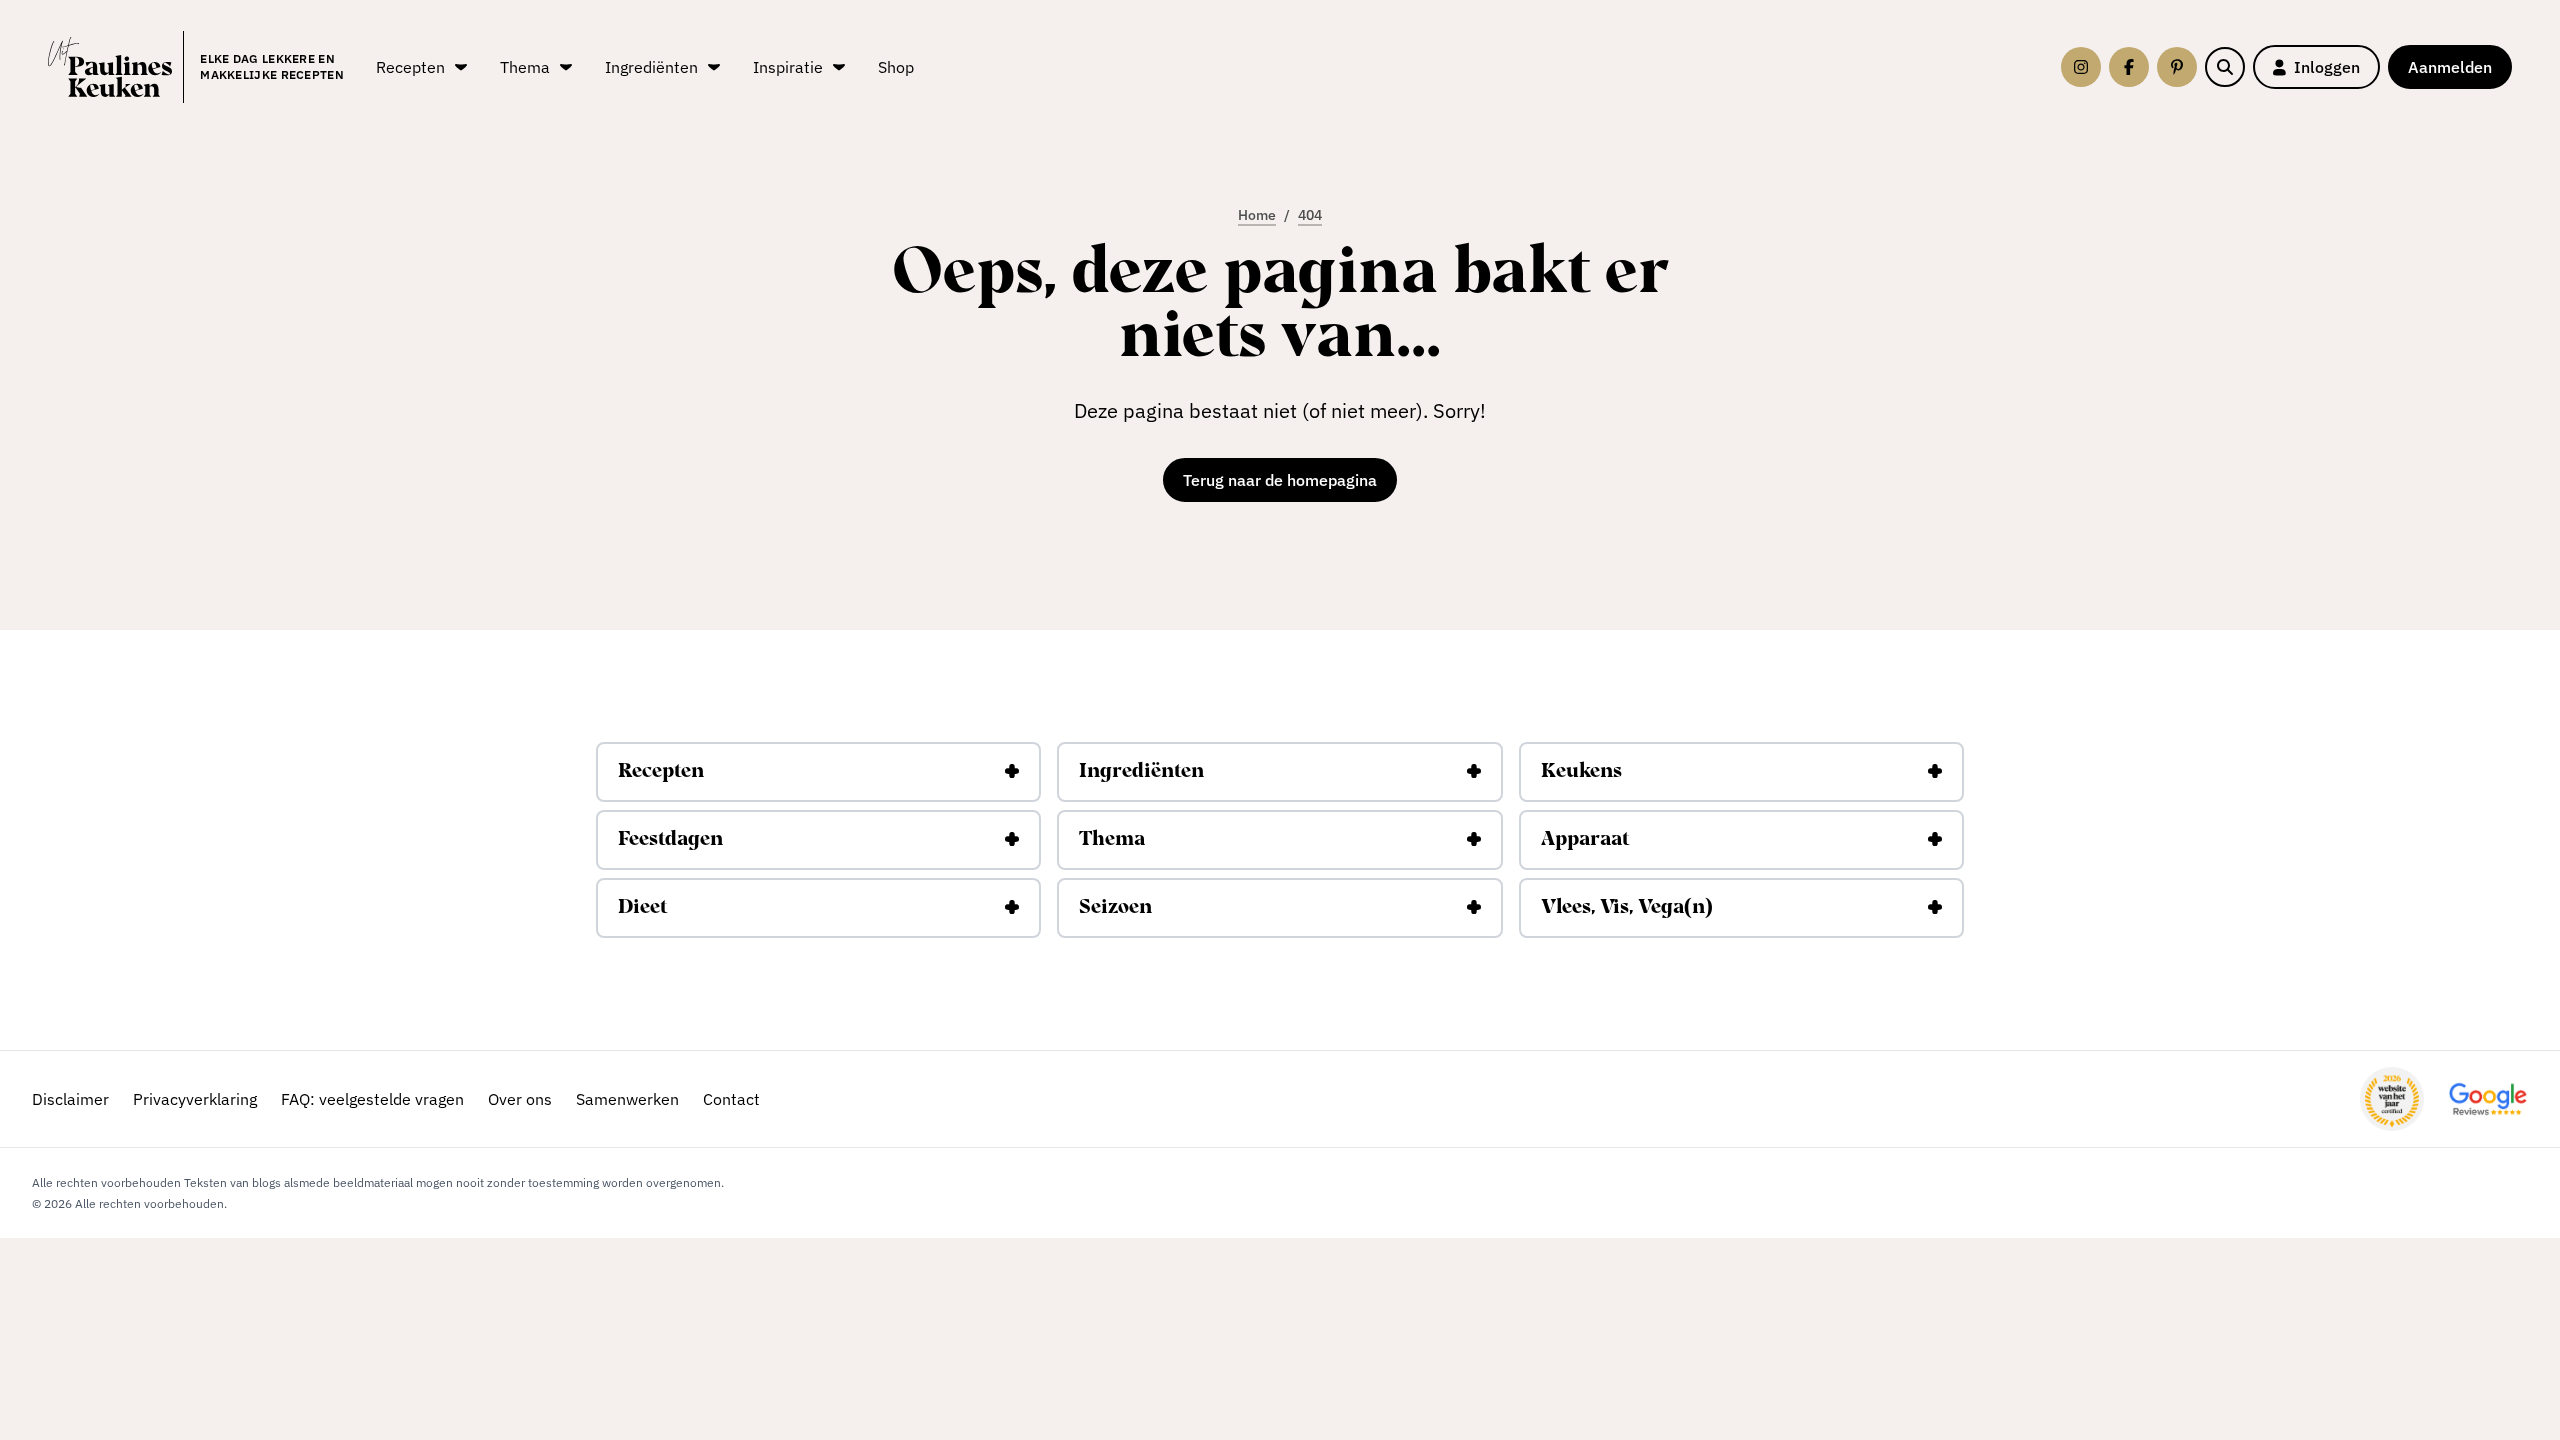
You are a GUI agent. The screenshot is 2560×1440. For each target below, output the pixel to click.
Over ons (520, 1099)
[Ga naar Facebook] (2129, 67)
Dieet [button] (642, 908)
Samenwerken (627, 1099)
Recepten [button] (661, 772)
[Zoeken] (2225, 67)
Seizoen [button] (1115, 908)
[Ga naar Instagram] (2081, 67)
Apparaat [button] (1585, 840)
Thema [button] (1112, 840)
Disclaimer (70, 1099)
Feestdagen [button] (670, 840)
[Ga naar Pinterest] (2177, 67)
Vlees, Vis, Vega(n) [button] (1627, 908)
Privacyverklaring (195, 1099)
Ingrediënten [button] (1141, 772)
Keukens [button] (1581, 772)
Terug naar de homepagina (1280, 480)
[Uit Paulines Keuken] (110, 67)
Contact (731, 1099)
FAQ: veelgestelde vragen (372, 1099)
